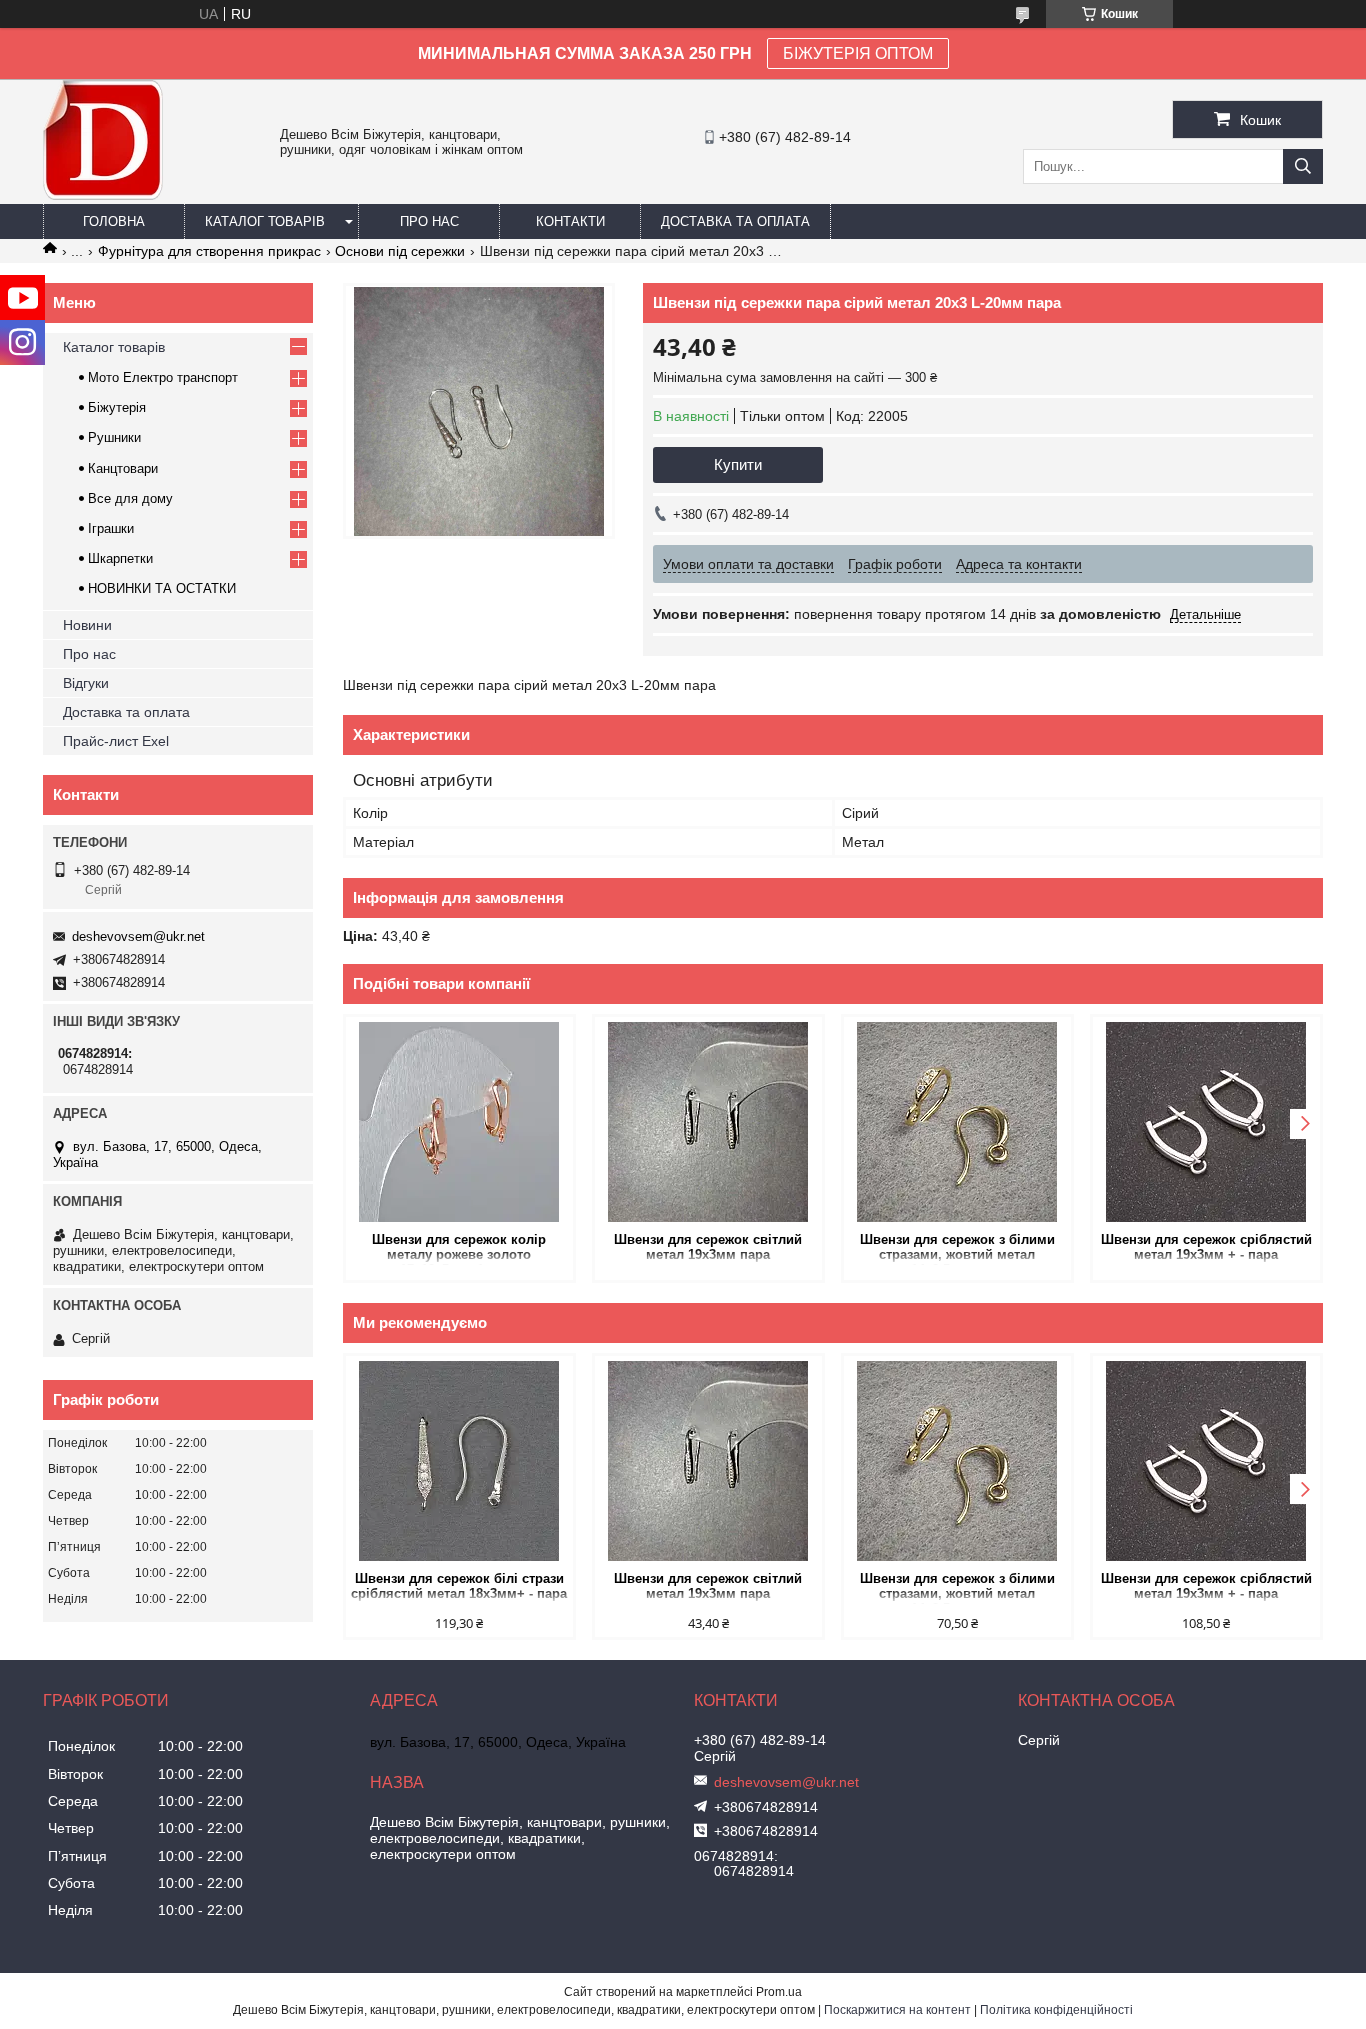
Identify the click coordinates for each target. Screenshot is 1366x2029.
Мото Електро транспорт (163, 377)
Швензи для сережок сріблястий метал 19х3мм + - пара (1206, 1247)
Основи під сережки (400, 251)
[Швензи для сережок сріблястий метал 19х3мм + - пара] (1206, 1122)
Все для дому (130, 498)
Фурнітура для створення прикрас (209, 251)
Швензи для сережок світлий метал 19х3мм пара (708, 1247)
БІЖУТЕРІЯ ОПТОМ (858, 53)
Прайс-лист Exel (116, 741)
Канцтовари (123, 468)
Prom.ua (779, 1992)
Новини (87, 625)
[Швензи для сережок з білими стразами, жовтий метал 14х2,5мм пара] (957, 1122)
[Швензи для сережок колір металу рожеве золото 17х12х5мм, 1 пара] (459, 1122)
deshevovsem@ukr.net (138, 936)
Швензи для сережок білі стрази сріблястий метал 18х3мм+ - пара (459, 1586)
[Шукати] (1303, 166)
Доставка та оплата (735, 221)
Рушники (114, 437)
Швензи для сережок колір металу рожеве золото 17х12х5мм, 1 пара (459, 1248)
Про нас (429, 221)
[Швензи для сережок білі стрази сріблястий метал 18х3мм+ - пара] (459, 1461)
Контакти (570, 221)
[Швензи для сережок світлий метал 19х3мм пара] (708, 1122)
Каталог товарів (265, 221)
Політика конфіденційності (1056, 2010)
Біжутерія (117, 407)
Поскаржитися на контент (897, 2010)
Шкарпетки (120, 558)
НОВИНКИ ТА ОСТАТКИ (162, 588)
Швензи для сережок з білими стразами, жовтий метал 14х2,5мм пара (957, 1248)
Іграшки (111, 528)
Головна (114, 221)
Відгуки (86, 683)
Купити (738, 464)
